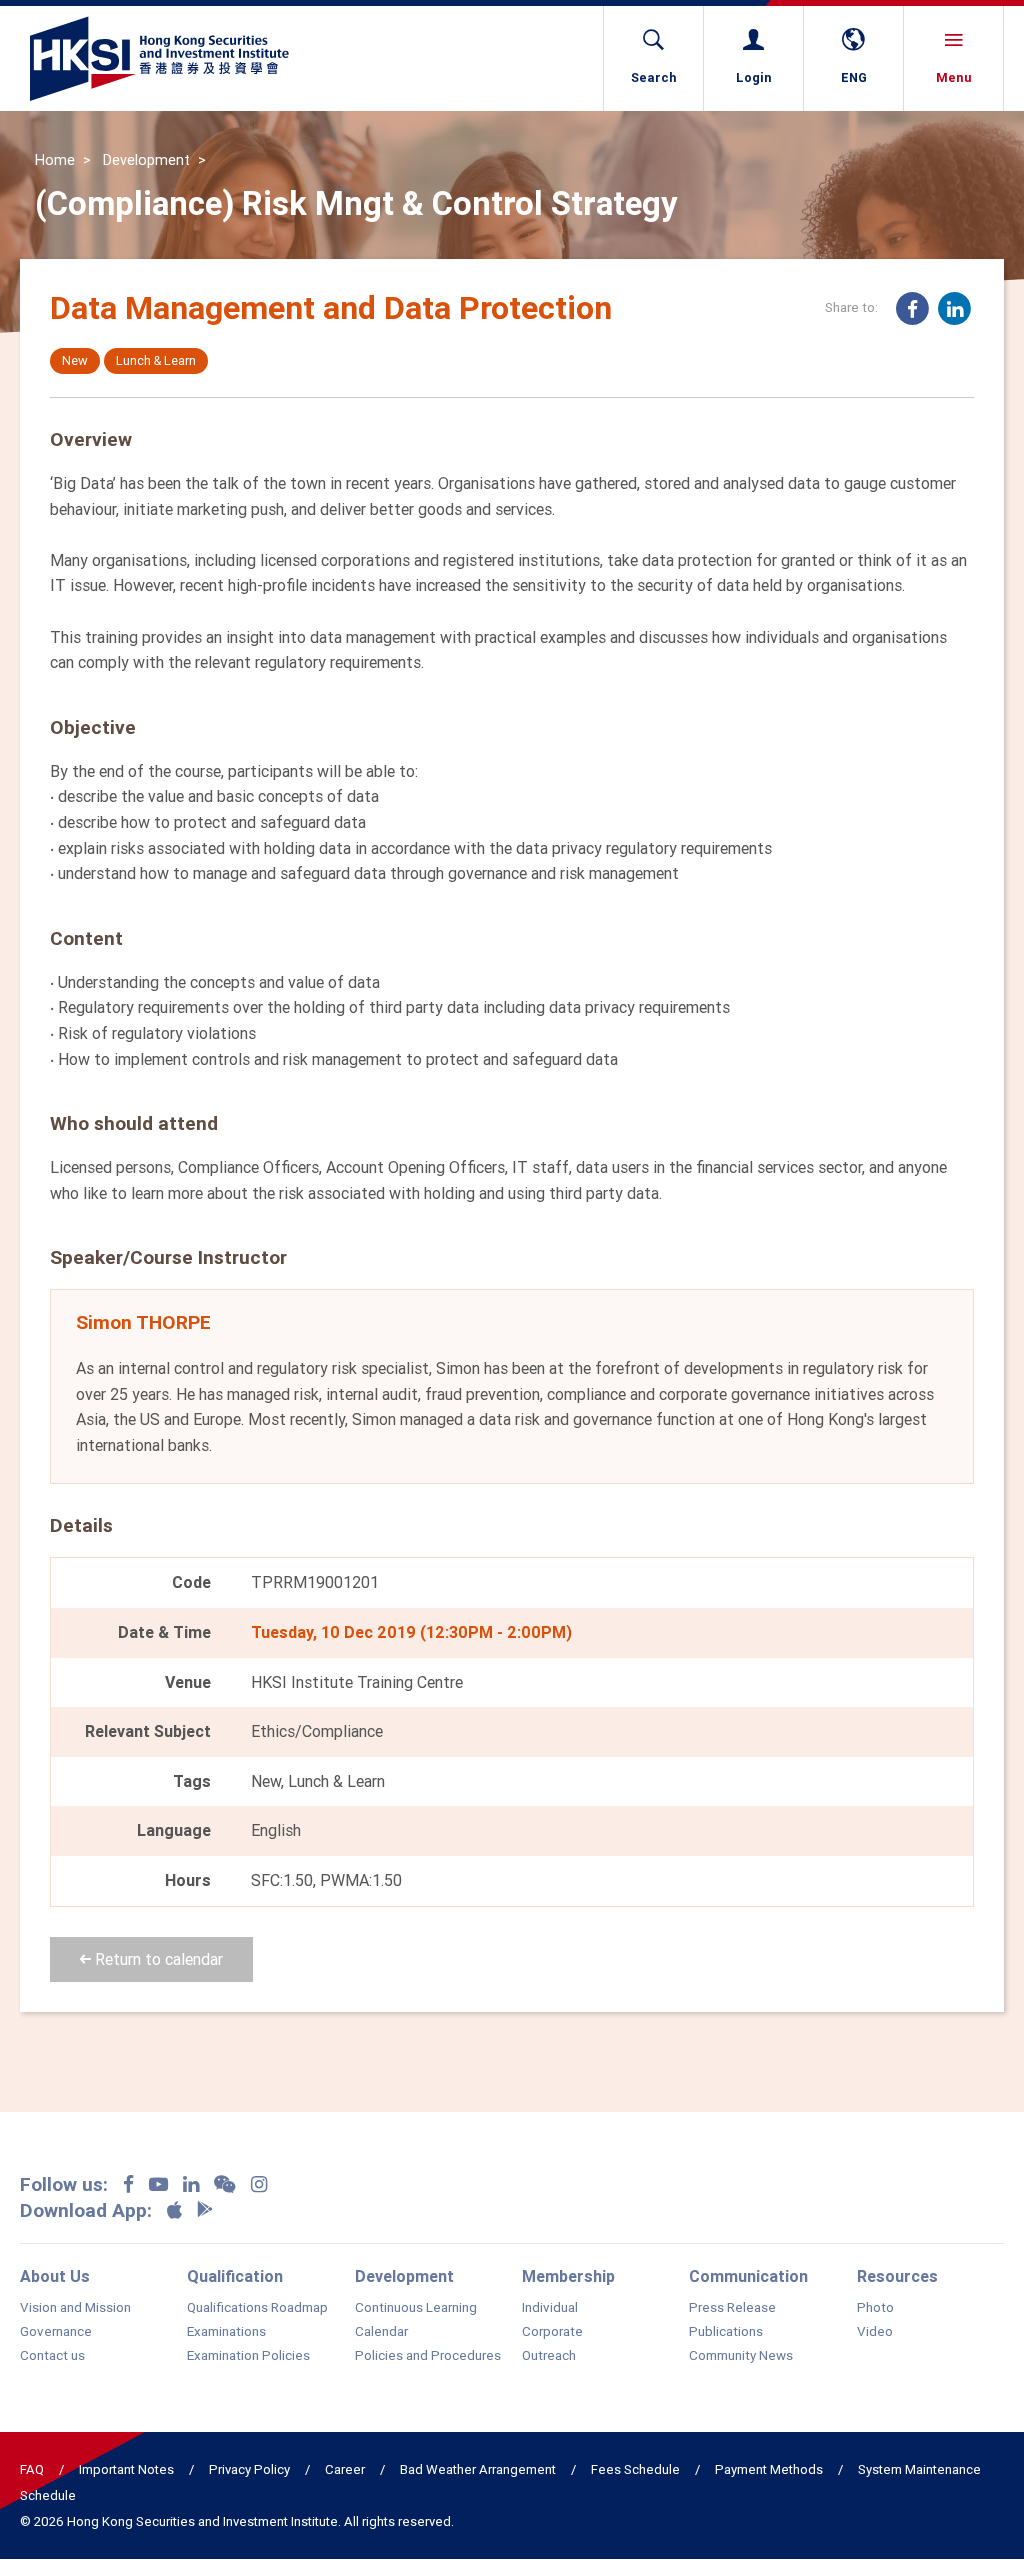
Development (146, 160)
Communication (748, 2276)
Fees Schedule (635, 2469)
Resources (897, 2276)
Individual (550, 2308)
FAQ (32, 2469)
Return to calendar (157, 1959)
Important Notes (126, 2469)
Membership (568, 2276)
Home (55, 160)
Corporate (552, 2332)
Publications (726, 2332)
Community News (741, 2356)
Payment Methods (769, 2469)
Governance (56, 2332)
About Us (55, 2276)
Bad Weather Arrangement (478, 2469)
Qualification (235, 2276)
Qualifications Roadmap (257, 2308)
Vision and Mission (75, 2308)
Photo (875, 2308)
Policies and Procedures (428, 2356)
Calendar (381, 2332)
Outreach (549, 2356)
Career (345, 2469)
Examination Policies (248, 2356)
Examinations (226, 2332)
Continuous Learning (416, 2308)
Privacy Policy (249, 2469)
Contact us (52, 2356)
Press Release (732, 2308)
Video (875, 2332)
